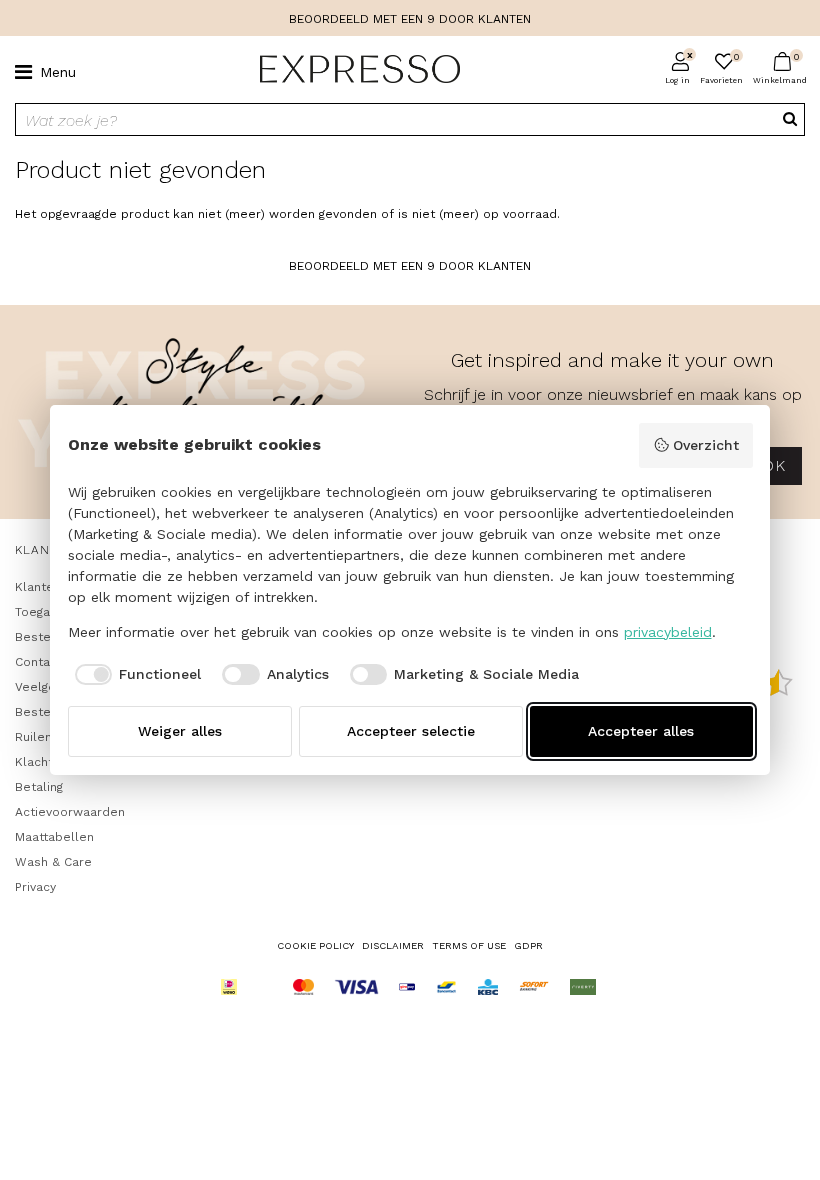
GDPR (528, 945)
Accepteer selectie (411, 731)
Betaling (39, 787)
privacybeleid (668, 632)
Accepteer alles (641, 731)
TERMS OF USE (469, 945)
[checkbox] (135, 675)
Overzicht (706, 445)
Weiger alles (180, 731)
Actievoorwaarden (70, 812)
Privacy (35, 887)
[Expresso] (352, 70)
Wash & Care (53, 862)
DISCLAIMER (393, 945)
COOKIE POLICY (315, 945)
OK (773, 465)
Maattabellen (54, 837)
